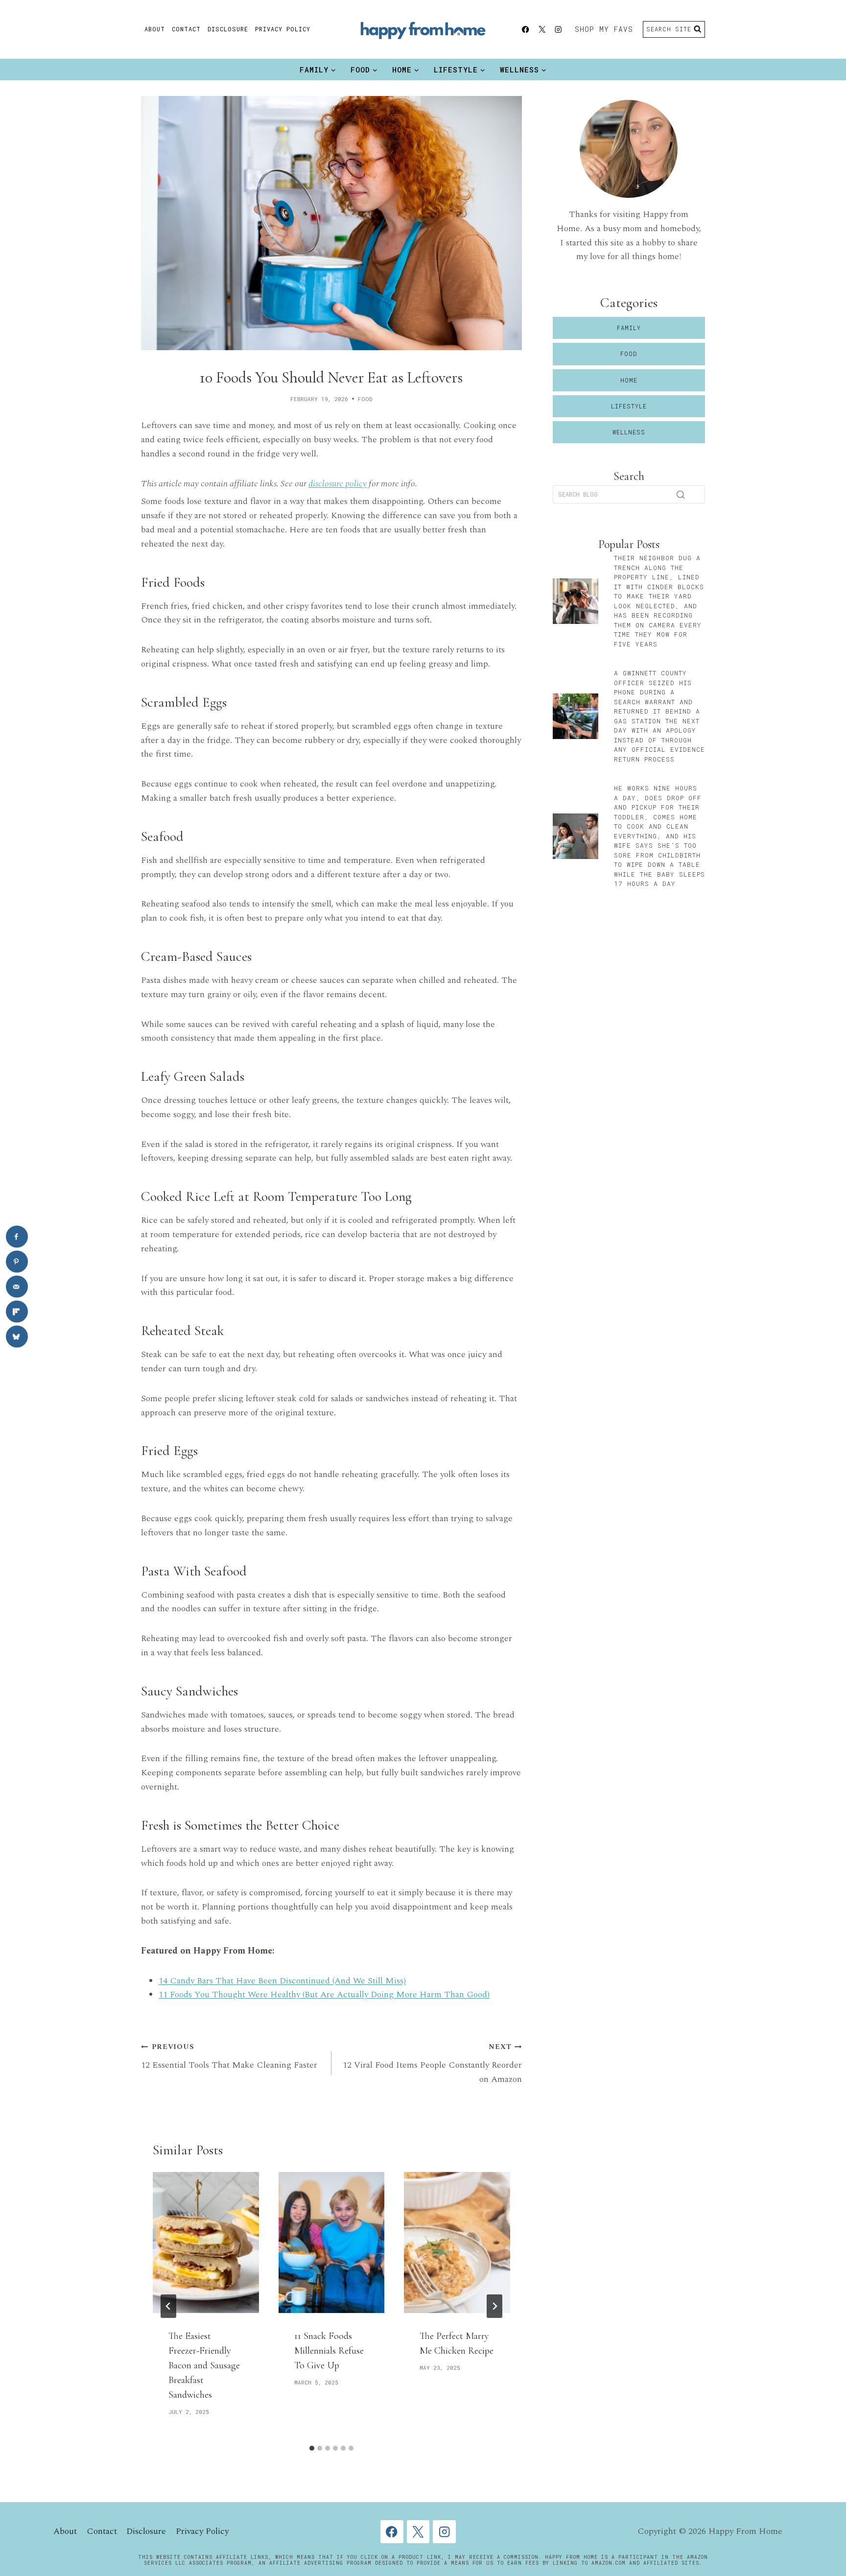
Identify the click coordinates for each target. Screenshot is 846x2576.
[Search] (681, 495)
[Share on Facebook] (17, 1237)
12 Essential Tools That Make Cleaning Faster (229, 2057)
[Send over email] (17, 1287)
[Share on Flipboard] (17, 1312)
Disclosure (228, 29)
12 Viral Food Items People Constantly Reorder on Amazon (432, 2064)
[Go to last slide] (168, 2306)
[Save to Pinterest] (17, 1262)
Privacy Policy (283, 29)
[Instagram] (558, 30)
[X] (542, 30)
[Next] (494, 2306)
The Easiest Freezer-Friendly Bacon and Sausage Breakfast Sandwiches (204, 2365)
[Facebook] (526, 30)
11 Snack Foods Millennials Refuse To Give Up (329, 2351)
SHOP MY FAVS (604, 29)
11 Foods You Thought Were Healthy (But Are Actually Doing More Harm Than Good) (324, 1994)
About (155, 29)
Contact (186, 29)
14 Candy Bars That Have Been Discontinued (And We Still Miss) (282, 1981)
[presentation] (206, 2242)
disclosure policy (338, 484)
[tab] (312, 2448)
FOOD (365, 399)
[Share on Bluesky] (17, 1337)
